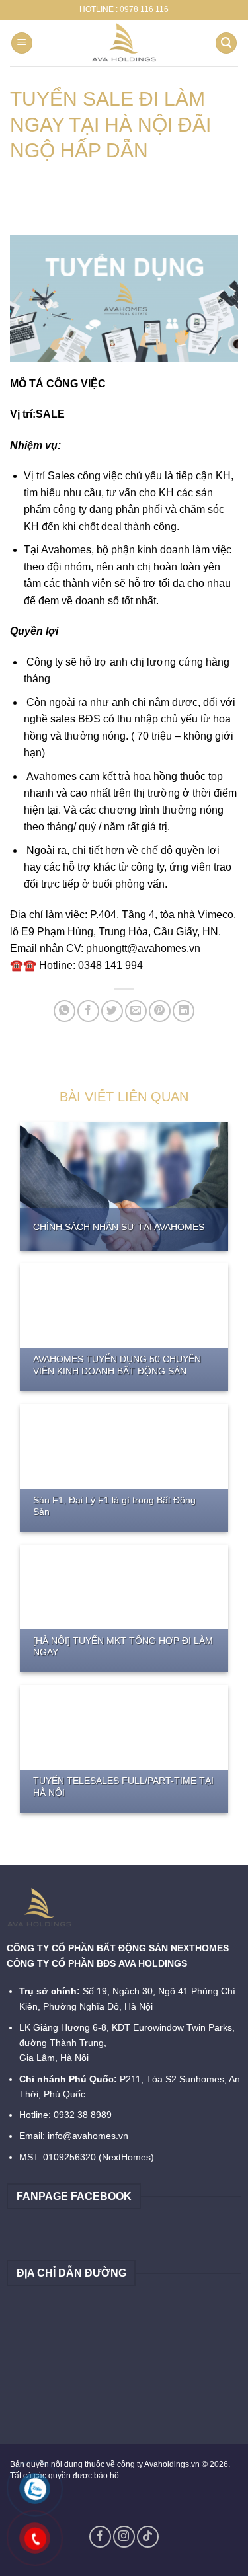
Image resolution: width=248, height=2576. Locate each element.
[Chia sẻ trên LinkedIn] (184, 1011)
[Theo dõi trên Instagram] (124, 2537)
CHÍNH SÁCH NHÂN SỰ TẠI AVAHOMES (119, 1227)
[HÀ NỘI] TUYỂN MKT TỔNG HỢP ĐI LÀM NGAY (123, 1647)
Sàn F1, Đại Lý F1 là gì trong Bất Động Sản (114, 1506)
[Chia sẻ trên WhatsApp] (64, 1011)
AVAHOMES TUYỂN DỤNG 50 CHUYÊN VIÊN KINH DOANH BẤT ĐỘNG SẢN (117, 1365)
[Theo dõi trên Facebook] (100, 2537)
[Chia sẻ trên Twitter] (112, 1011)
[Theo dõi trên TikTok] (148, 2537)
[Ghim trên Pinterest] (160, 1011)
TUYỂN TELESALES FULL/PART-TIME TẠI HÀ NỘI (123, 1787)
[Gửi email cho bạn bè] (136, 1011)
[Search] (226, 43)
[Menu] (22, 43)
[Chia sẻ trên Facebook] (88, 1011)
